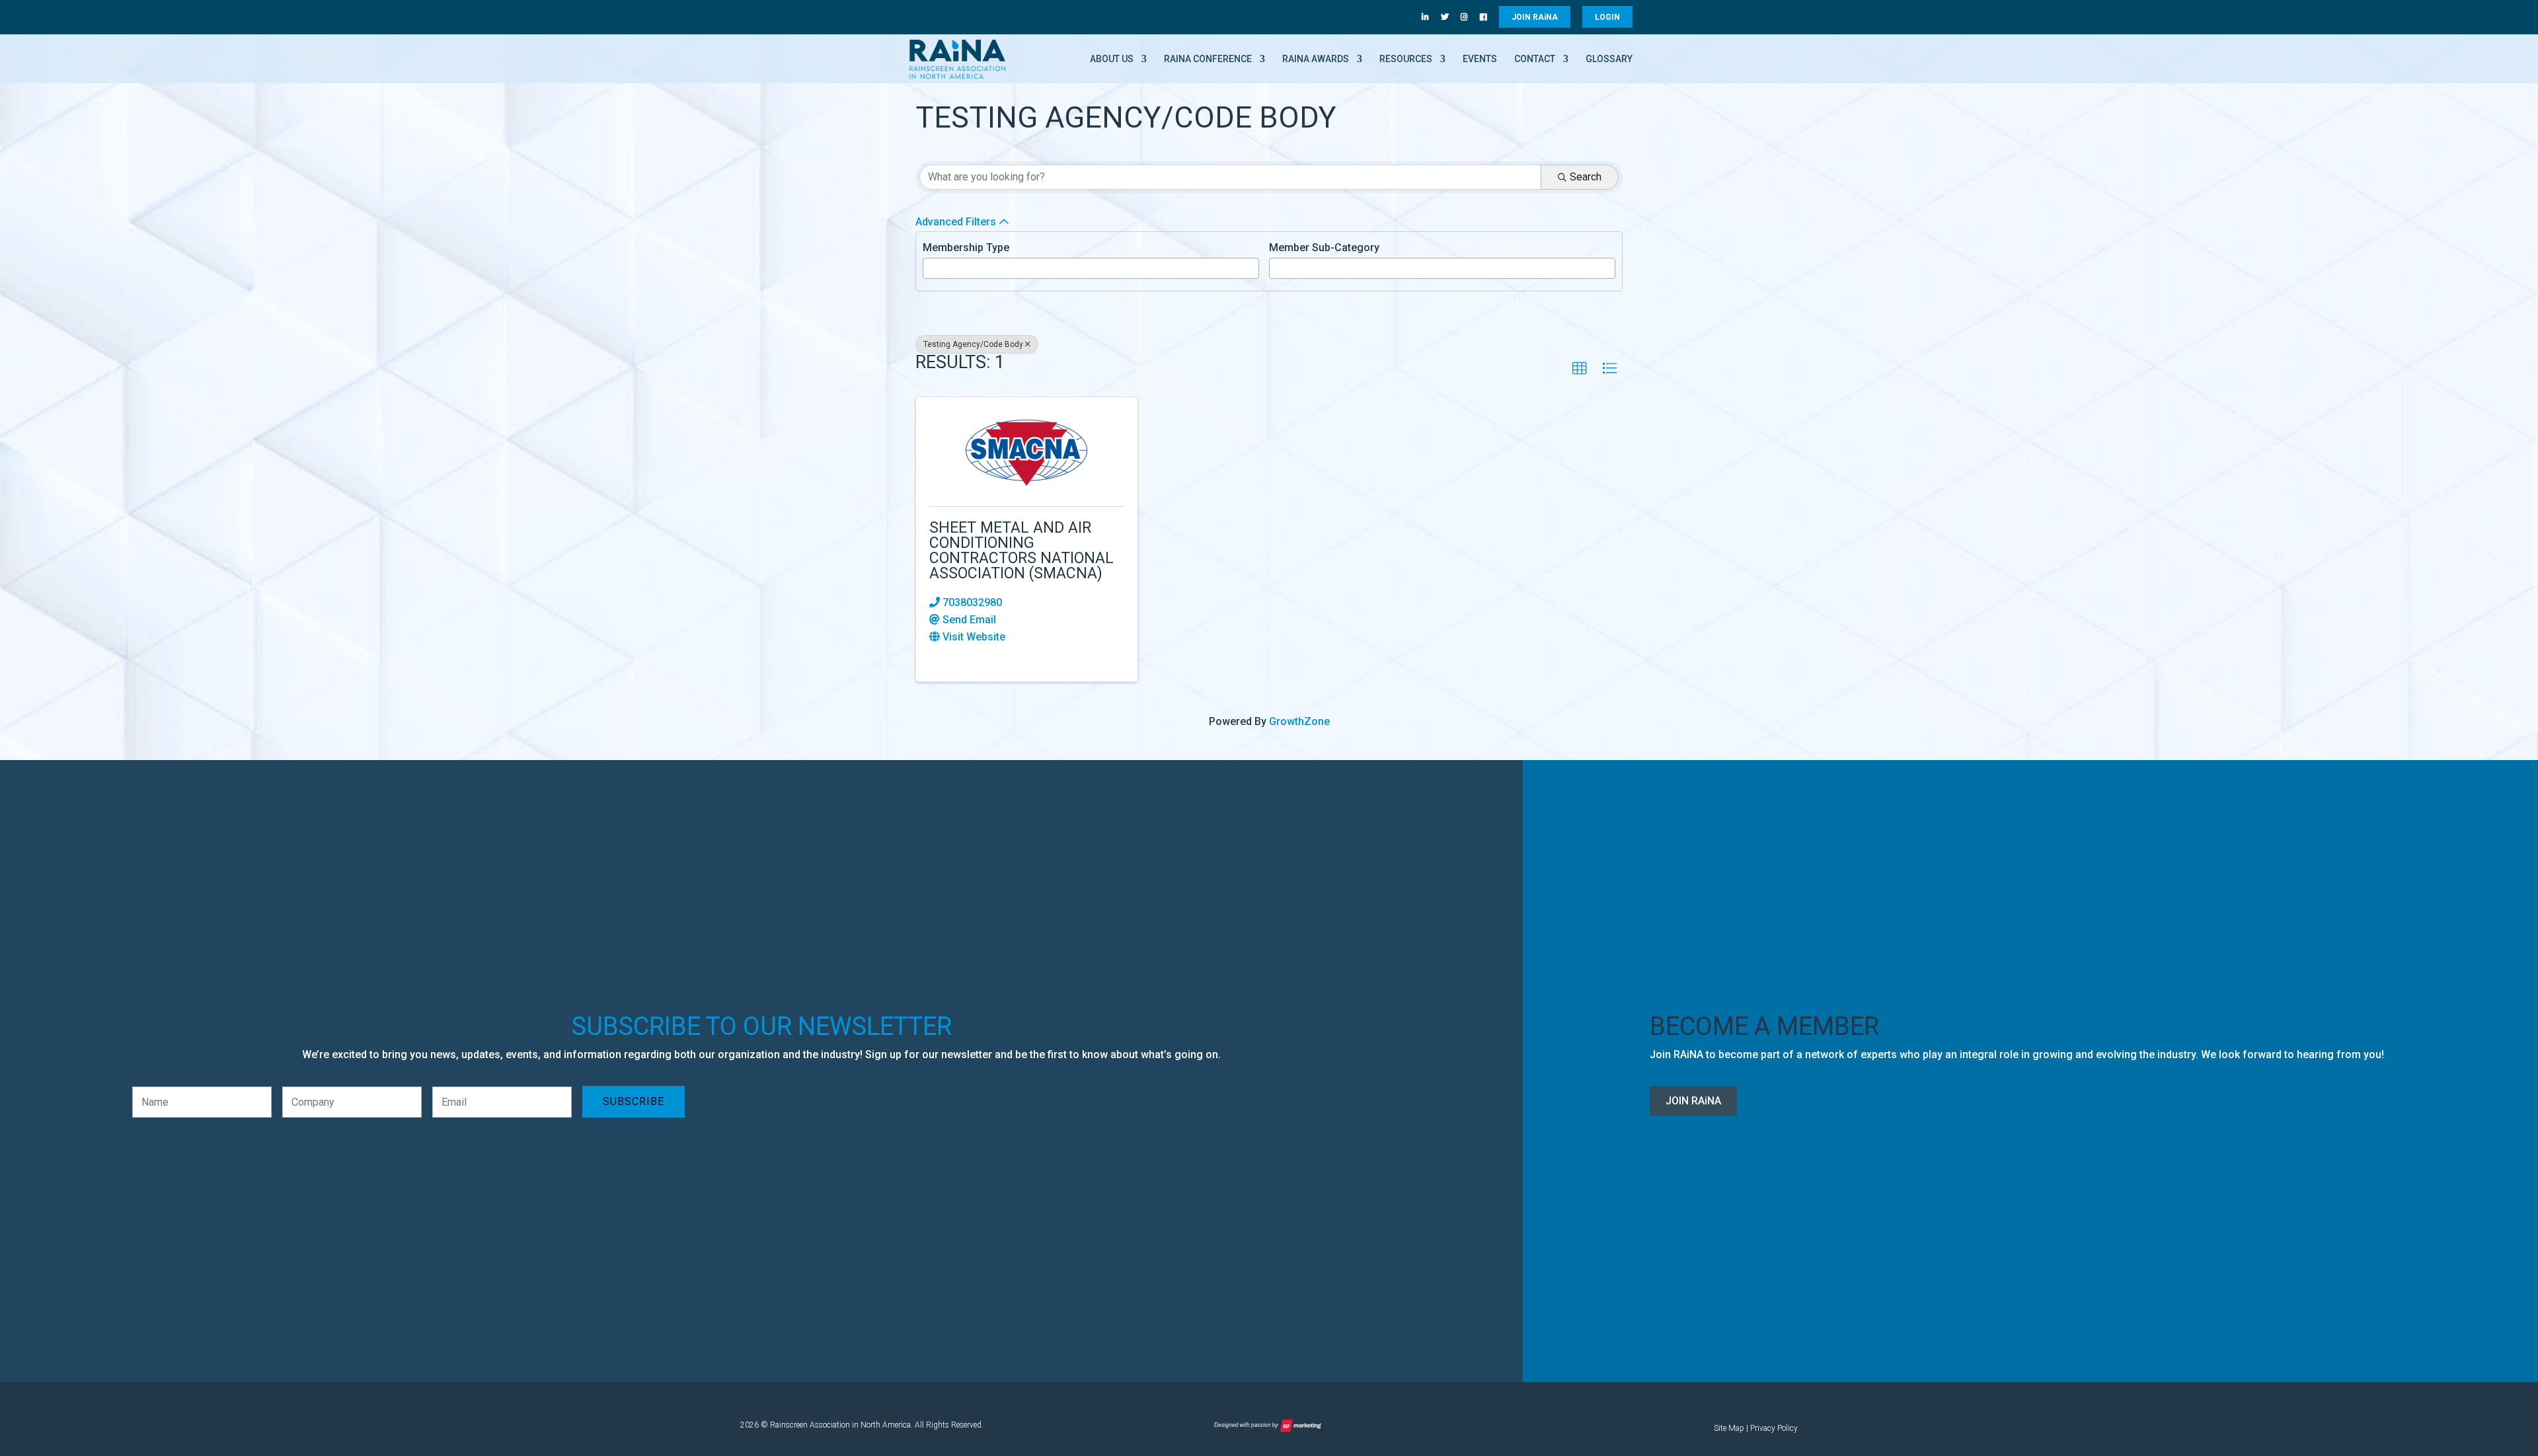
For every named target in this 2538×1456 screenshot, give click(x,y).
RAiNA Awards (1316, 59)
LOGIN (1607, 17)
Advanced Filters (956, 222)
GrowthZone (1299, 721)
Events (1480, 59)
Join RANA (1693, 1101)
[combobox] (1091, 268)
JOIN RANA (1535, 17)
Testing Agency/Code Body (973, 344)
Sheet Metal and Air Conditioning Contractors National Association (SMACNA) (1021, 551)
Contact (1535, 59)
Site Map (1729, 1428)
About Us (1112, 59)
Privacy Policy (1774, 1428)
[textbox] (931, 267)
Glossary (1609, 59)
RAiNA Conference (1208, 59)
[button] (1580, 369)
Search (1586, 177)
